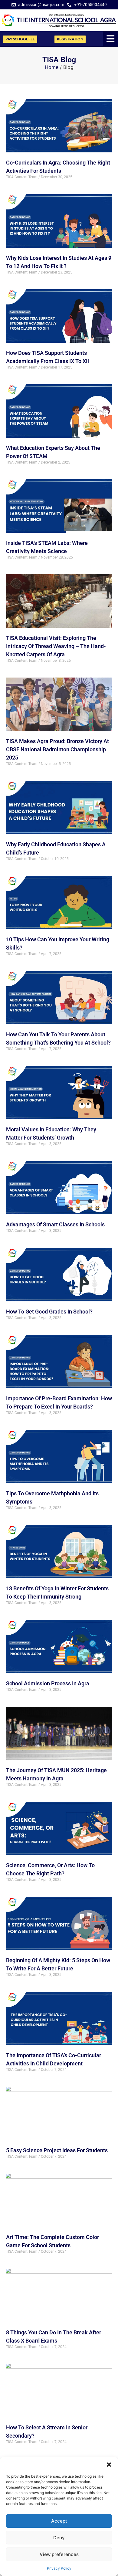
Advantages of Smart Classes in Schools (55, 1224)
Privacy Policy (59, 2568)
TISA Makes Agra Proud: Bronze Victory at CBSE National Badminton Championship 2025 (57, 749)
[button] (109, 2465)
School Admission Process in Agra (48, 1683)
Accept (59, 2521)
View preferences (59, 2554)
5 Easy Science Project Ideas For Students (57, 2150)
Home (52, 67)
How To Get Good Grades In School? (49, 1312)
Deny (59, 2538)
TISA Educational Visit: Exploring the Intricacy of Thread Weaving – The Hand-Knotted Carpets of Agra (56, 646)
